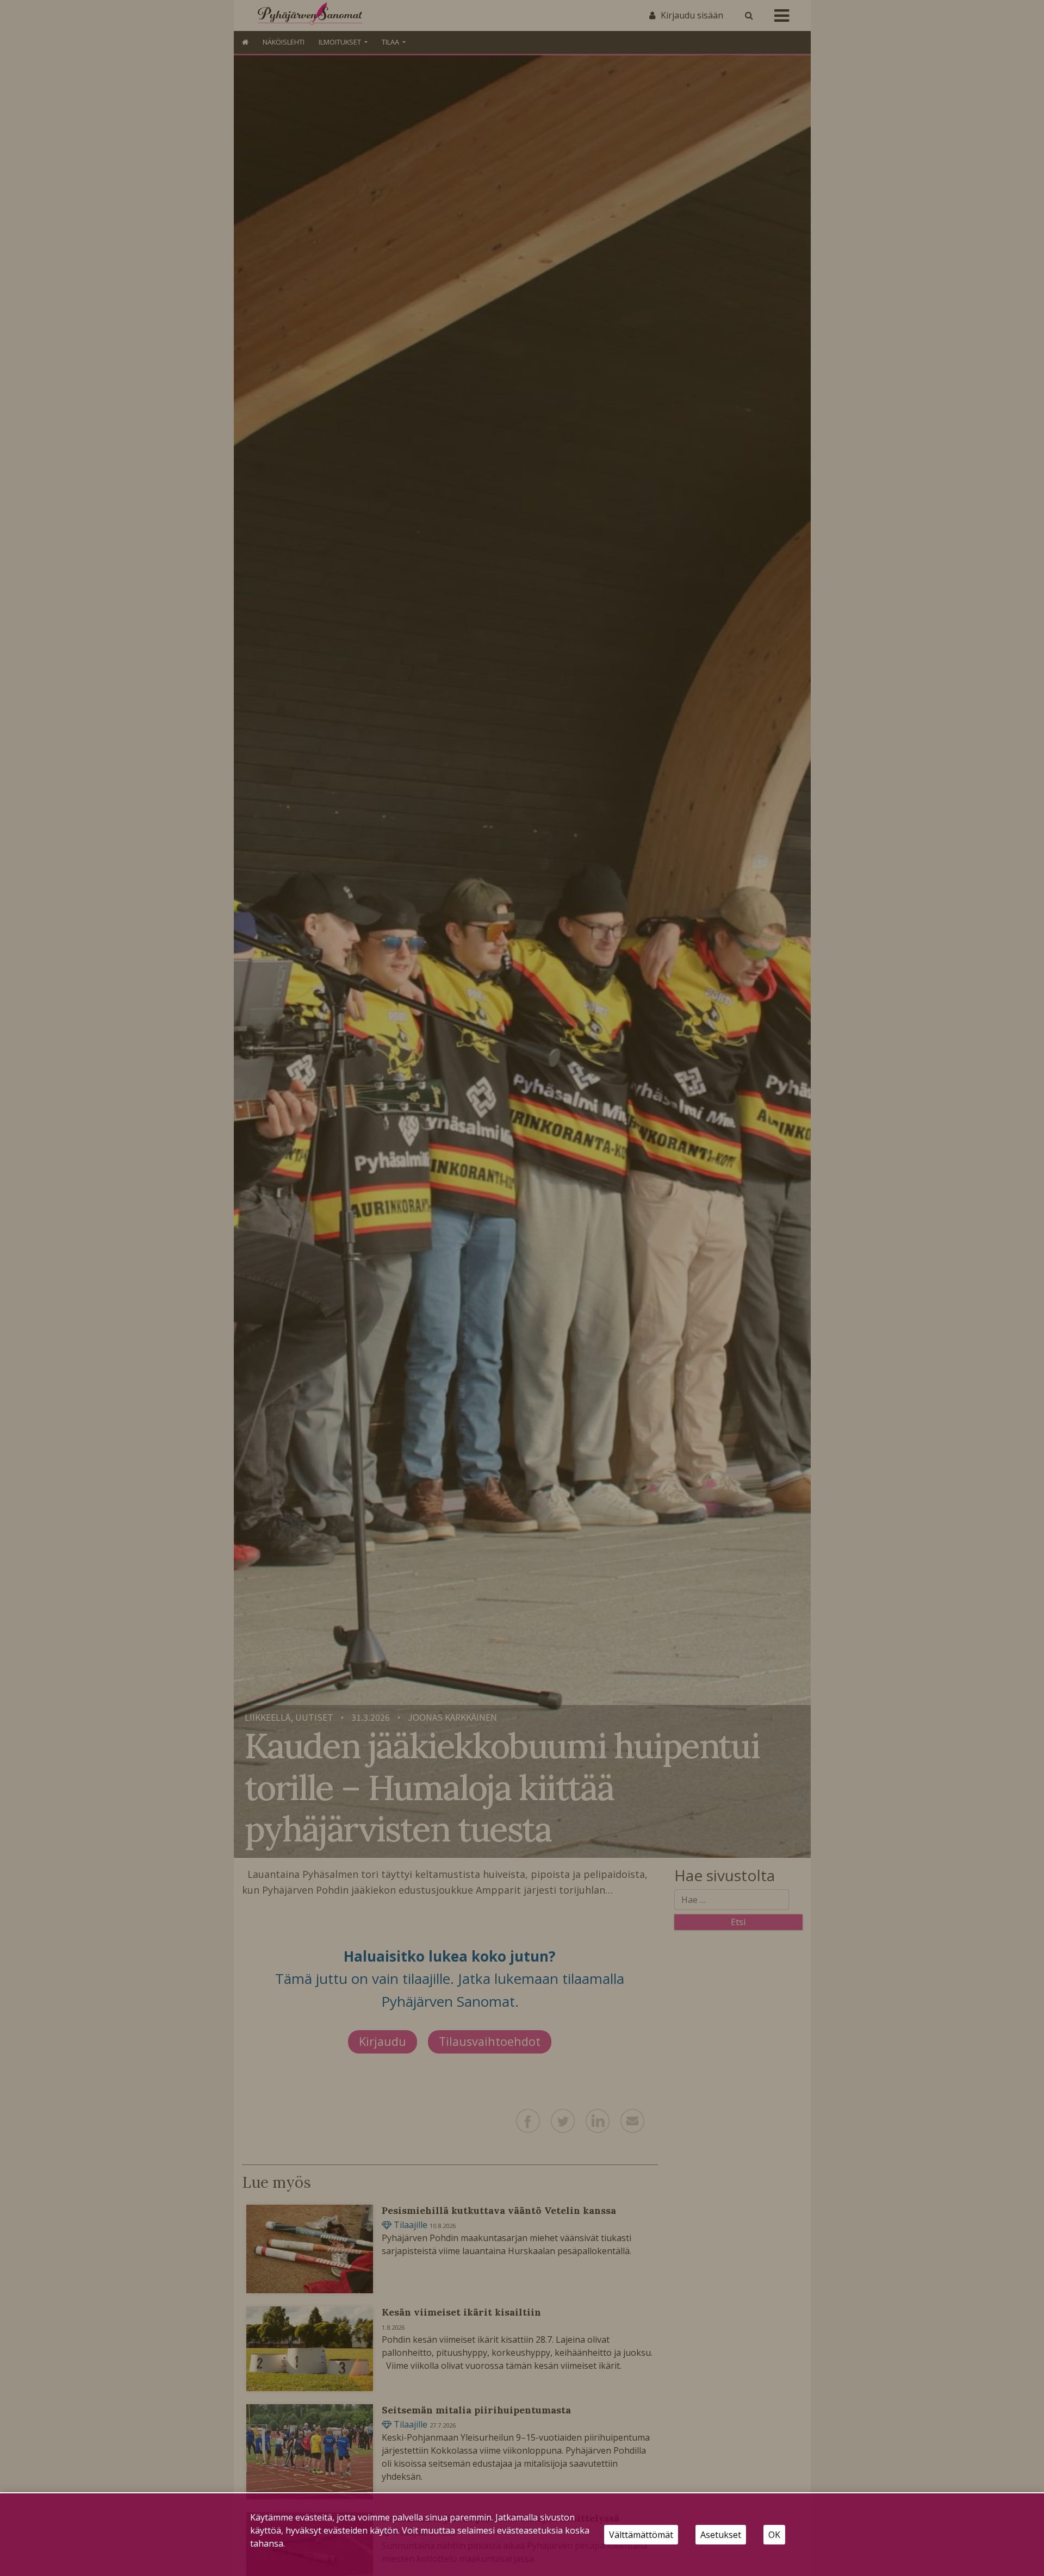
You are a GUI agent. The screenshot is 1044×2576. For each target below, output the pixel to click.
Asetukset (721, 2535)
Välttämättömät (641, 2535)
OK (774, 2535)
